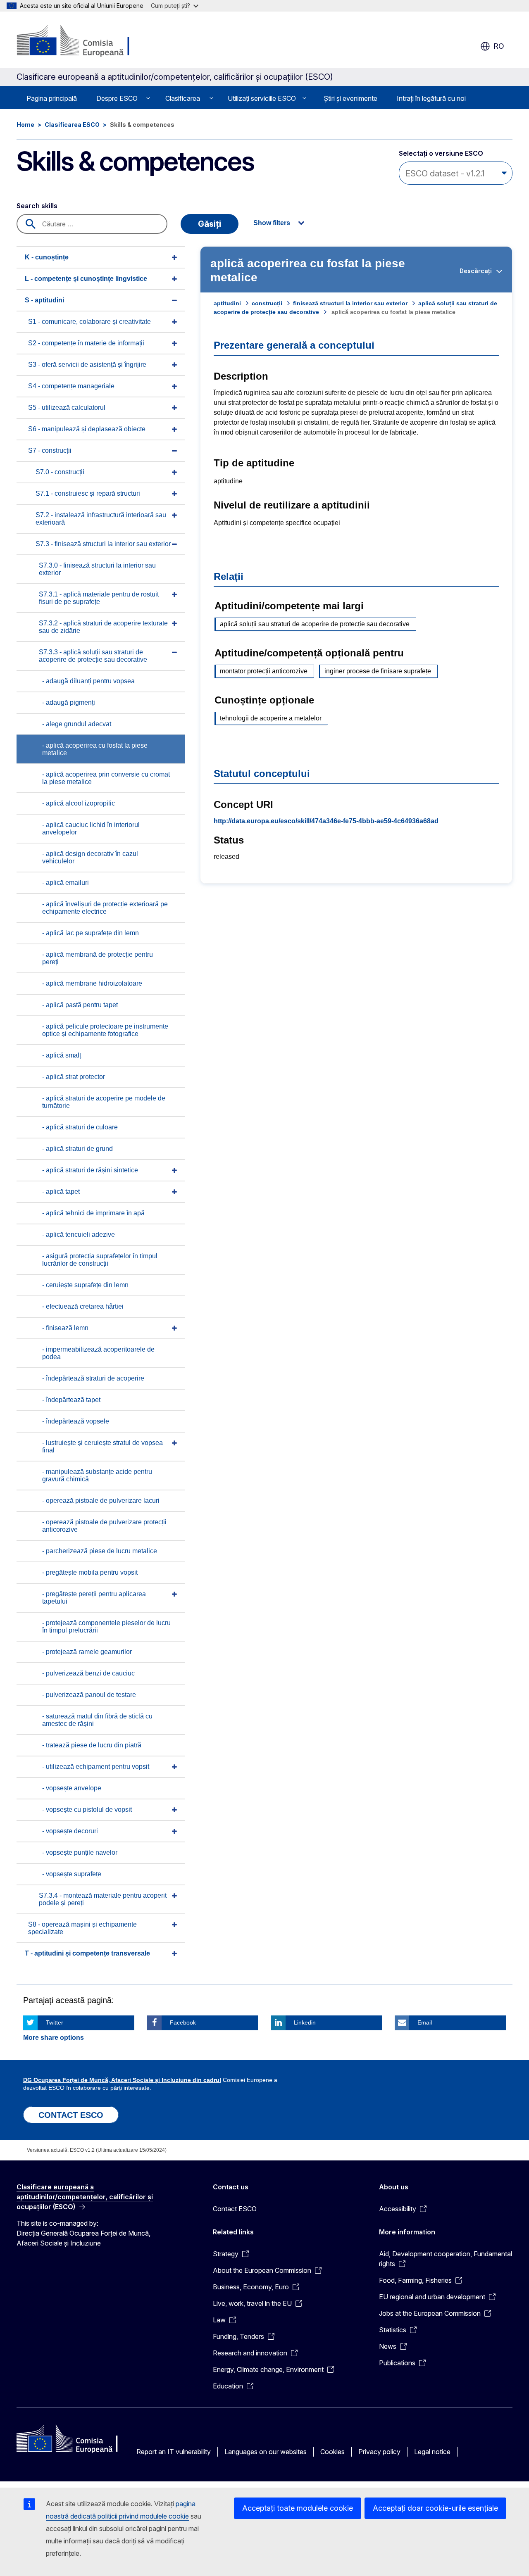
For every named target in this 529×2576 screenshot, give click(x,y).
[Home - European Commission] (83, 41)
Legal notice (432, 2452)
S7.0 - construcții (60, 472)
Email (425, 2022)
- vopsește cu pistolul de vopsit (87, 1810)
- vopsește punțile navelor (80, 1852)
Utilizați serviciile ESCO (262, 98)
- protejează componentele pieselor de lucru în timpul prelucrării (106, 1627)
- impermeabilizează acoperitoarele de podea (98, 1353)
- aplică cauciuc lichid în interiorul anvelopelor (91, 828)
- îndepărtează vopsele (76, 1421)
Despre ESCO (117, 98)
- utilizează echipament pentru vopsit (96, 1767)
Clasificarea (183, 98)
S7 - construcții (50, 450)
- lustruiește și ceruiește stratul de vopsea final (102, 1446)
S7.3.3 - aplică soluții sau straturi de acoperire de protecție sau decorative (93, 656)
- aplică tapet (61, 1192)
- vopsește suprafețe (72, 1874)
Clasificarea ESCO (72, 125)
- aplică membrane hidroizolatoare (92, 983)
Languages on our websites (266, 2452)
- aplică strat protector (74, 1077)
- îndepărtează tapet (71, 1400)
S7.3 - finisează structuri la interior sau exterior (103, 544)
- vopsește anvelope (72, 1788)
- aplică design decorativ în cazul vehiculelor (90, 857)
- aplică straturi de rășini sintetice (90, 1170)
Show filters (272, 223)
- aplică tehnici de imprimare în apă (93, 1213)
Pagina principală (52, 98)
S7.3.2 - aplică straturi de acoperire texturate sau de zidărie (103, 627)
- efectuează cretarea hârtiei (83, 1306)
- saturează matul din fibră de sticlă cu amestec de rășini (97, 1720)
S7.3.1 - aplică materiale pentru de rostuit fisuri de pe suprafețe (99, 598)
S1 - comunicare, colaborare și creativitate (89, 322)
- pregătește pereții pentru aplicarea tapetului (94, 1598)
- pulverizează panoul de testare (89, 1695)
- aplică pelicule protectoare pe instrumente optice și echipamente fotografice (105, 1030)
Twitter (55, 2022)
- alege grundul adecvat (77, 724)
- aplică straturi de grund (77, 1149)
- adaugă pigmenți (69, 702)
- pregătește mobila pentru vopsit (90, 1572)
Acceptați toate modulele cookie (298, 2508)
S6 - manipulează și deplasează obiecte (87, 429)
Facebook (183, 2022)
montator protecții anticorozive (264, 671)
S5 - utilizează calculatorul (67, 408)
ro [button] (499, 46)
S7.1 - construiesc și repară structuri (88, 493)
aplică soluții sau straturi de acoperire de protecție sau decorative (315, 624)
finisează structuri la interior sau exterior (350, 303)
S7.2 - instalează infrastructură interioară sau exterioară (101, 519)
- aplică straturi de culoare (80, 1127)
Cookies (332, 2452)
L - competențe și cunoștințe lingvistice (86, 279)
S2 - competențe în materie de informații (86, 343)
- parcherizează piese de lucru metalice (100, 1551)
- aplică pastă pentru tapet (80, 1005)
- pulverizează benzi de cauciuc (88, 1673)
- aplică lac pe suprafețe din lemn (91, 933)
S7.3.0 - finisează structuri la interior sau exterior (97, 569)
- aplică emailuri (66, 883)
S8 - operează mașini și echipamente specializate (82, 1928)
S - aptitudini (44, 300)
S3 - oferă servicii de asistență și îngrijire (87, 365)
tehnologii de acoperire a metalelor (271, 718)
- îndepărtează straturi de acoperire (93, 1378)
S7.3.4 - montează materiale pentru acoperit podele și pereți (103, 1899)
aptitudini (227, 303)
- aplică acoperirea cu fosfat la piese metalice (95, 749)
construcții (267, 303)
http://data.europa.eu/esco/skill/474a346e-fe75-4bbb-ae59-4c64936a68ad (326, 821)
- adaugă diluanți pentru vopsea (88, 681)
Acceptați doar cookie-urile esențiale (435, 2508)
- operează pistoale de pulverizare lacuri (101, 1501)
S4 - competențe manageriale (71, 386)
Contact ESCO (235, 2209)
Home (25, 125)
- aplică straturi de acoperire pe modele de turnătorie (104, 1102)
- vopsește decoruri (70, 1831)
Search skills (37, 206)
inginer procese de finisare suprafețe (378, 671)
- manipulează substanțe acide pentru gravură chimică (97, 1475)
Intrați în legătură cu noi (431, 98)
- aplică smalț (62, 1055)
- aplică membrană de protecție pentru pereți (98, 958)
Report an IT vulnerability (174, 2452)
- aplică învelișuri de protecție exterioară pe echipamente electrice (105, 908)
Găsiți (210, 224)
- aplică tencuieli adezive (79, 1235)
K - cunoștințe (47, 257)
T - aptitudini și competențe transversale (87, 1953)
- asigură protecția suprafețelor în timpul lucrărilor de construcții (100, 1260)
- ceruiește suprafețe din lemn (85, 1285)
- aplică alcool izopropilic (79, 803)
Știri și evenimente (350, 98)
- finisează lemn (65, 1328)
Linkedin (305, 2022)
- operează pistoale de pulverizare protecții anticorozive (104, 1526)
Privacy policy (379, 2452)
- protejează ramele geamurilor (87, 1652)
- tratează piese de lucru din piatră (92, 1745)
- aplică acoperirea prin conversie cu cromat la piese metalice (106, 778)
